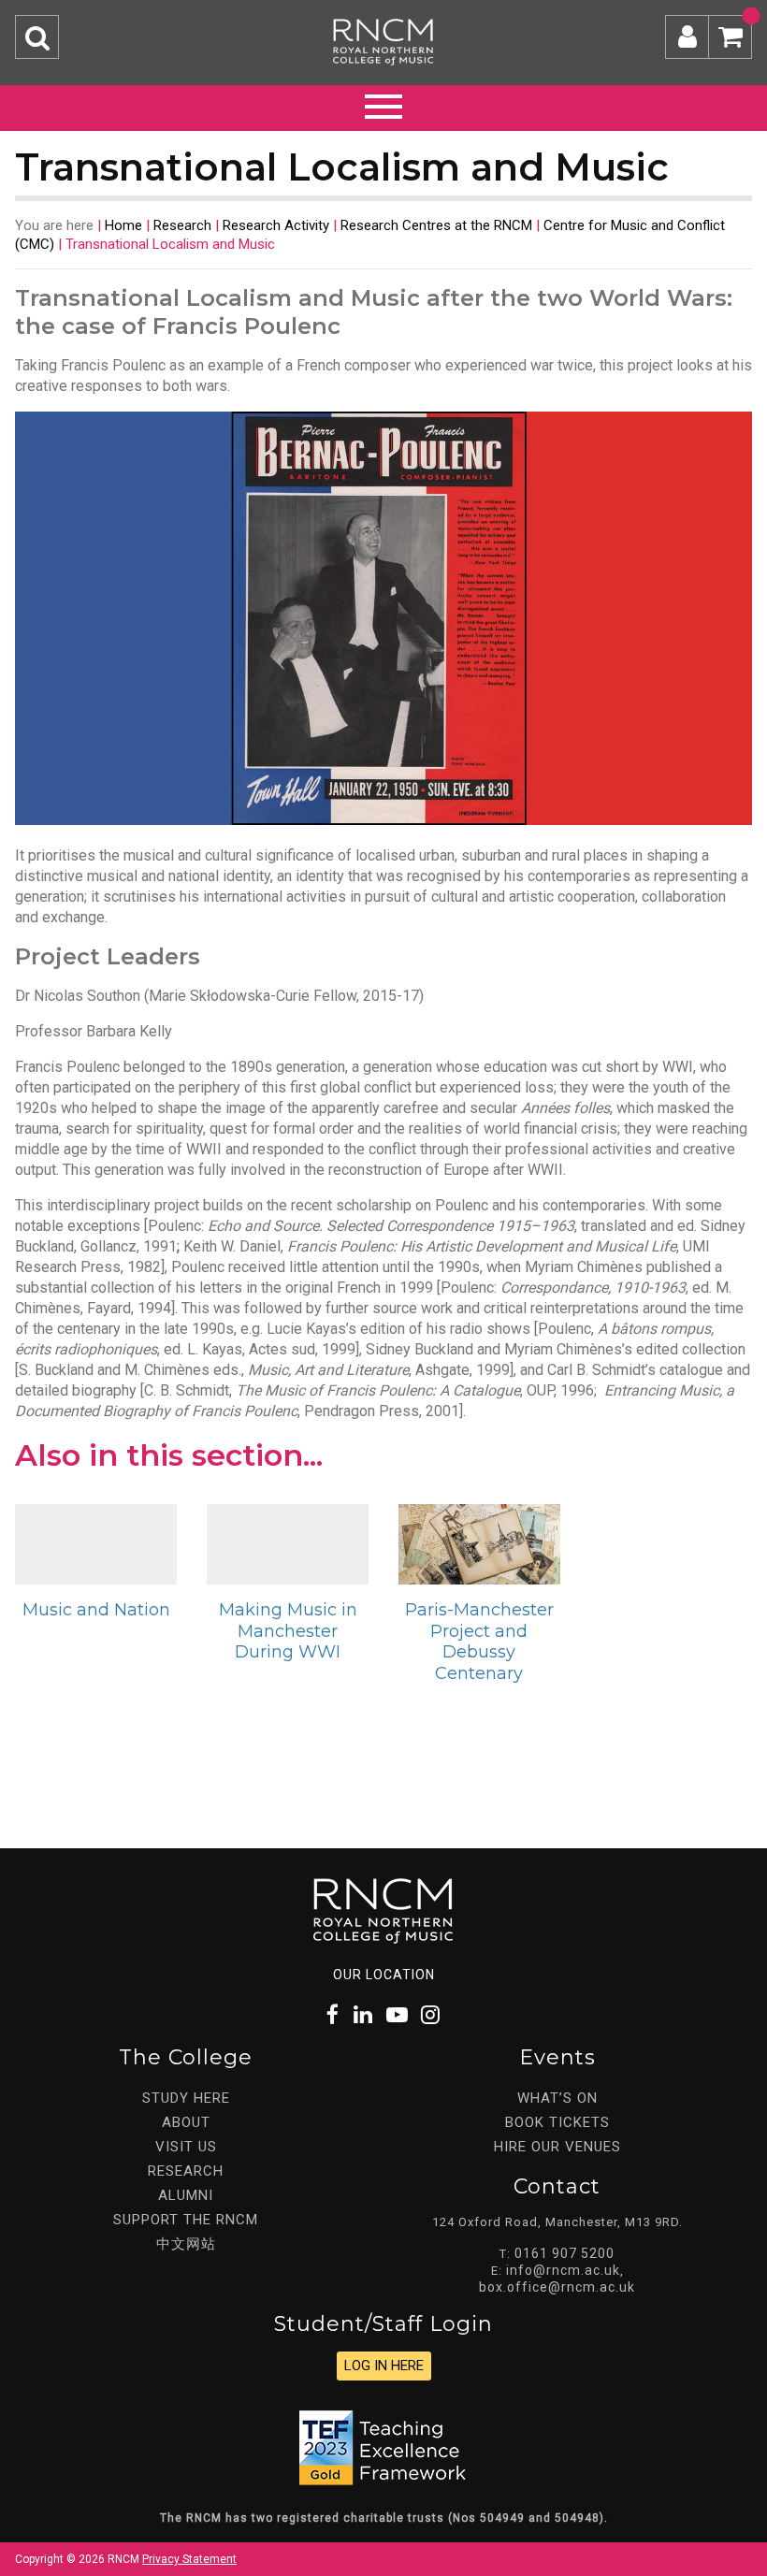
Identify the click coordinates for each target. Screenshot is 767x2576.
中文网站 (186, 2244)
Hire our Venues (557, 2147)
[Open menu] (383, 104)
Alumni (186, 2195)
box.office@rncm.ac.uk (557, 2287)
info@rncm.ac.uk (563, 2270)
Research (182, 225)
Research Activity (276, 225)
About (186, 2122)
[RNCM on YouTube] (398, 2015)
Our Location (384, 1975)
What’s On (557, 2098)
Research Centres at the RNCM (436, 225)
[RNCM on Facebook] (333, 2015)
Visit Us (186, 2147)
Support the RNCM (186, 2220)
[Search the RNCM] (37, 37)
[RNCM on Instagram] (431, 2015)
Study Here (186, 2098)
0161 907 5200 (564, 2253)
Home (123, 225)
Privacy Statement (189, 2559)
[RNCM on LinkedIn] (364, 2015)
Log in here (384, 2366)
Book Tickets (557, 2122)
